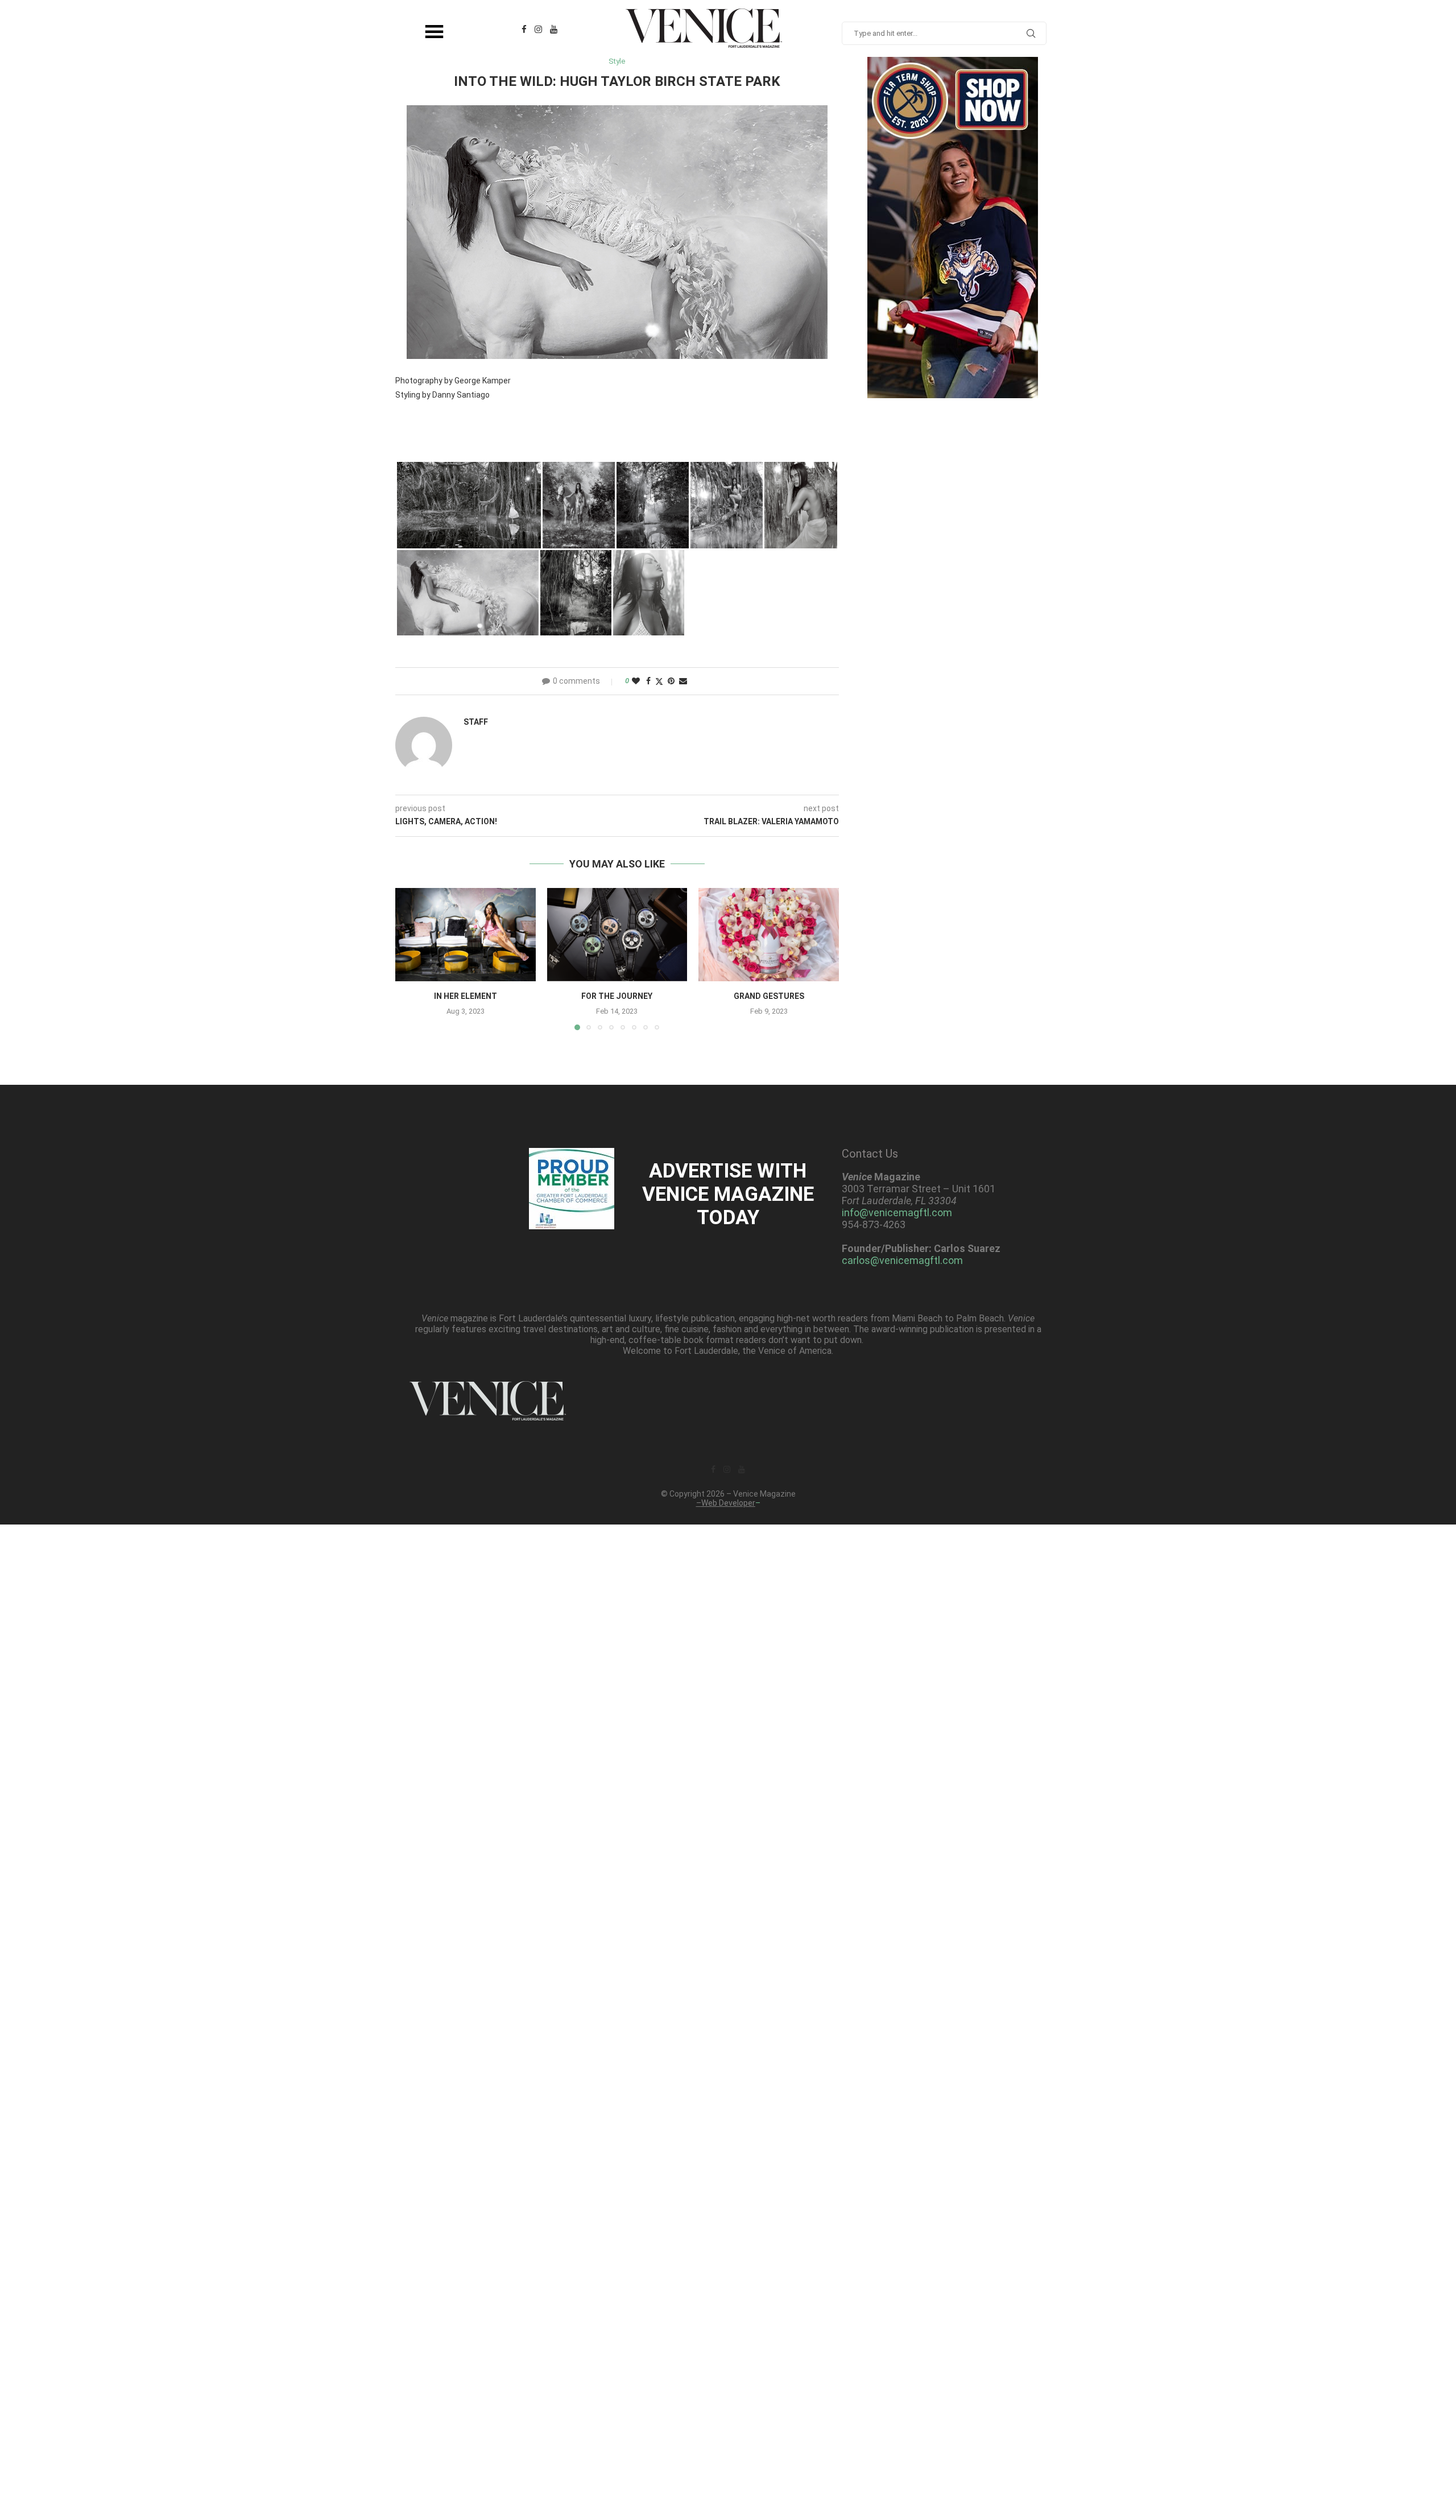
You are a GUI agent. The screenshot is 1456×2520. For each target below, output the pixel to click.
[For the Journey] (617, 935)
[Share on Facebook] (648, 681)
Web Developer (728, 1503)
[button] (411, 959)
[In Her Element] (466, 935)
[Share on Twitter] (659, 681)
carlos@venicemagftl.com (902, 1260)
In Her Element (466, 996)
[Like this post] (636, 681)
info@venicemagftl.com (897, 1213)
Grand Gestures (769, 996)
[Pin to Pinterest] (671, 681)
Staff (476, 722)
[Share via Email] (683, 681)
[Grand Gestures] (769, 935)
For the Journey (617, 996)
